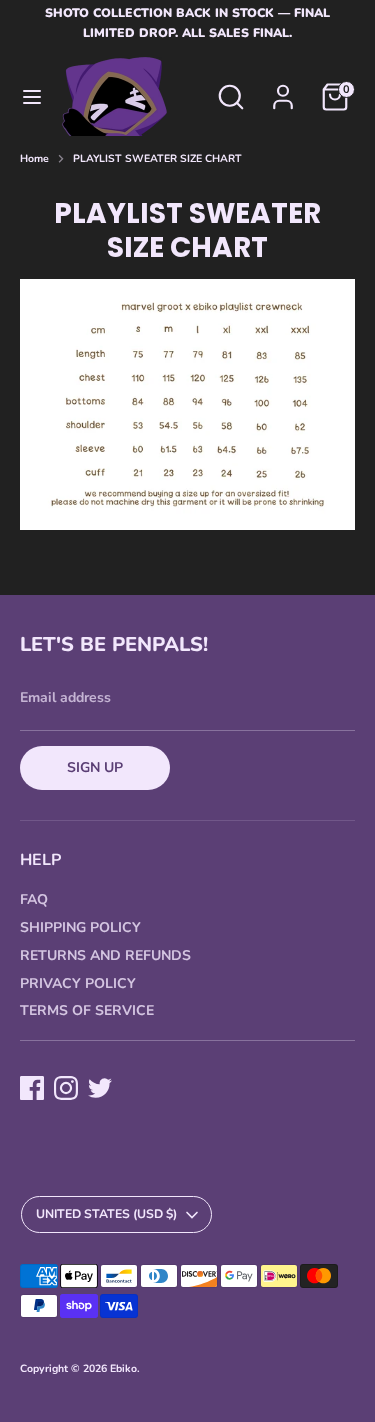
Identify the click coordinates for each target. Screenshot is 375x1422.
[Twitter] (100, 1088)
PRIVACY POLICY (78, 983)
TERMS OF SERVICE (87, 1010)
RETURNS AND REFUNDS (105, 955)
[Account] (283, 86)
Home (34, 159)
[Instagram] (66, 1088)
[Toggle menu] (32, 97)
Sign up (95, 767)
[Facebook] (32, 1088)
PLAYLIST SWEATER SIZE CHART (157, 159)
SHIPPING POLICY (80, 927)
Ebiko (123, 1368)
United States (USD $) (106, 1214)
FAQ (34, 899)
